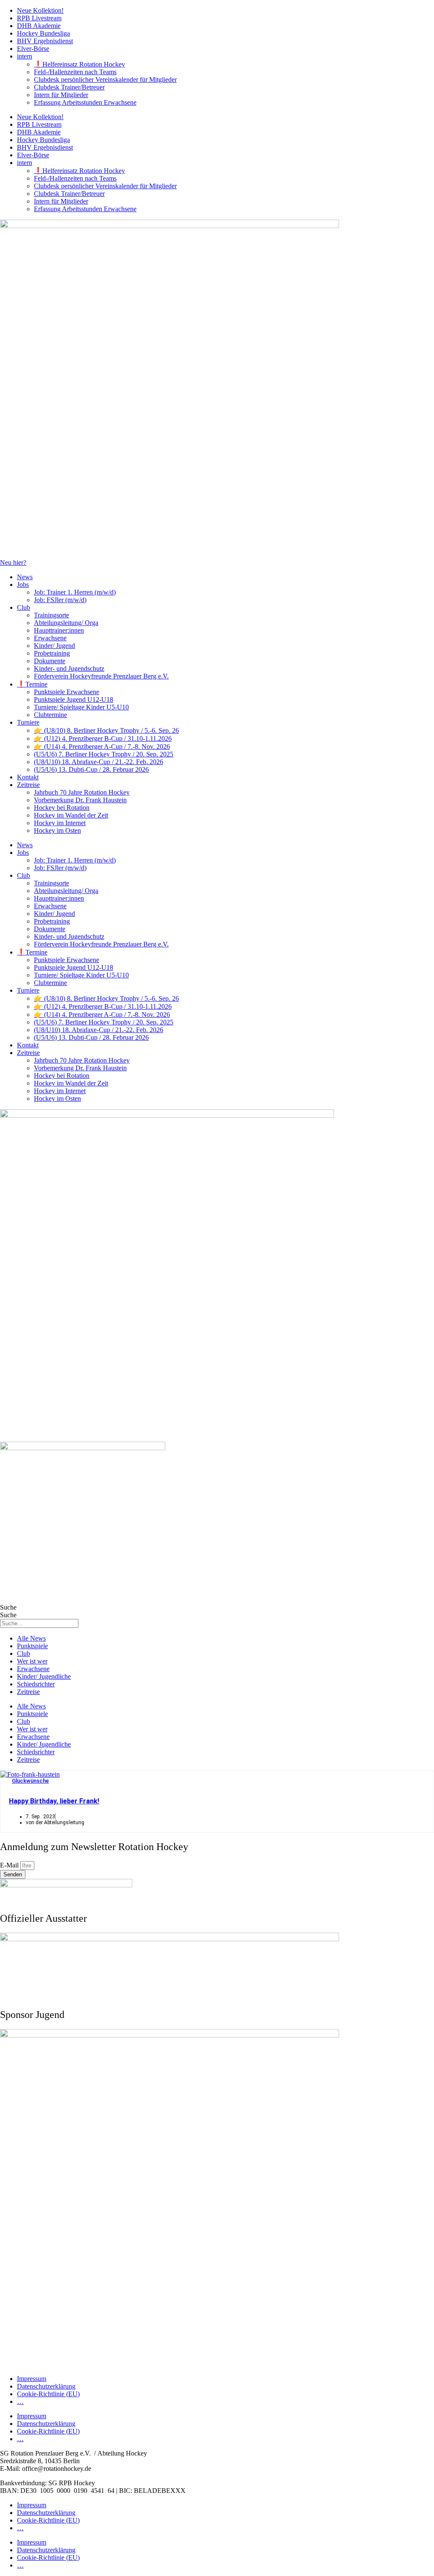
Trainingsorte (51, 615)
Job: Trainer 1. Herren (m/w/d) (75, 592)
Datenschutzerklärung (46, 2386)
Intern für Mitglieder (61, 95)
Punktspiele (32, 1646)
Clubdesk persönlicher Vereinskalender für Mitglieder (105, 80)
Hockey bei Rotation (62, 808)
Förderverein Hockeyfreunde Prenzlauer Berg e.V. (101, 676)
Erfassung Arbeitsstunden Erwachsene (85, 102)
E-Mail (10, 1865)
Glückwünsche (30, 1781)
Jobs (23, 585)
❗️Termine (32, 684)
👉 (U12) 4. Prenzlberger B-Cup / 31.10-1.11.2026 (103, 738)
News (25, 577)
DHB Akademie (39, 26)
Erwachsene (50, 638)
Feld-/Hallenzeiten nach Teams (75, 72)
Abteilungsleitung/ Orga (66, 623)
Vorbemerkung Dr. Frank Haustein (80, 800)
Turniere (28, 722)
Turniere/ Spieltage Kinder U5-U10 (81, 707)
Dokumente (50, 661)
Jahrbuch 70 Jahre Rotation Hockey (82, 792)
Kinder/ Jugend (54, 646)
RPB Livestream (39, 18)
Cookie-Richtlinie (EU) (48, 2394)
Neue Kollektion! (40, 10)
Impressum (32, 2379)
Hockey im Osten (57, 830)
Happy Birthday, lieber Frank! (54, 1801)
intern (25, 56)
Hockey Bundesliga (43, 33)
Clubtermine (50, 715)
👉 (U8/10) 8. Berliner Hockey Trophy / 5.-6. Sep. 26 (106, 730)
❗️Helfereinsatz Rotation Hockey (79, 64)
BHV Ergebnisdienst (45, 41)
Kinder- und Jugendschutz (69, 668)
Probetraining (52, 653)
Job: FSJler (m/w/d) (60, 600)
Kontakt (28, 777)
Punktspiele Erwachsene (67, 692)
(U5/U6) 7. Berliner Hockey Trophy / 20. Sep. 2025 (104, 754)
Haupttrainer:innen (59, 630)
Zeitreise (28, 785)
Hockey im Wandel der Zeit (71, 815)
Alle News (31, 1638)
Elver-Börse (33, 49)
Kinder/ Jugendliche (44, 1676)
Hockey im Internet (60, 823)
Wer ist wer (32, 1661)
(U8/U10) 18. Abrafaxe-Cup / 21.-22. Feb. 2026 (99, 762)
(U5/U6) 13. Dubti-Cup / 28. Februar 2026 (91, 769)
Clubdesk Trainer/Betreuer (69, 87)
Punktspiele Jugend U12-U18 (74, 699)
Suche (8, 1607)
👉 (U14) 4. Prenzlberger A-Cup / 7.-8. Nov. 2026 (102, 747)
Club (24, 607)
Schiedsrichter (36, 1684)
